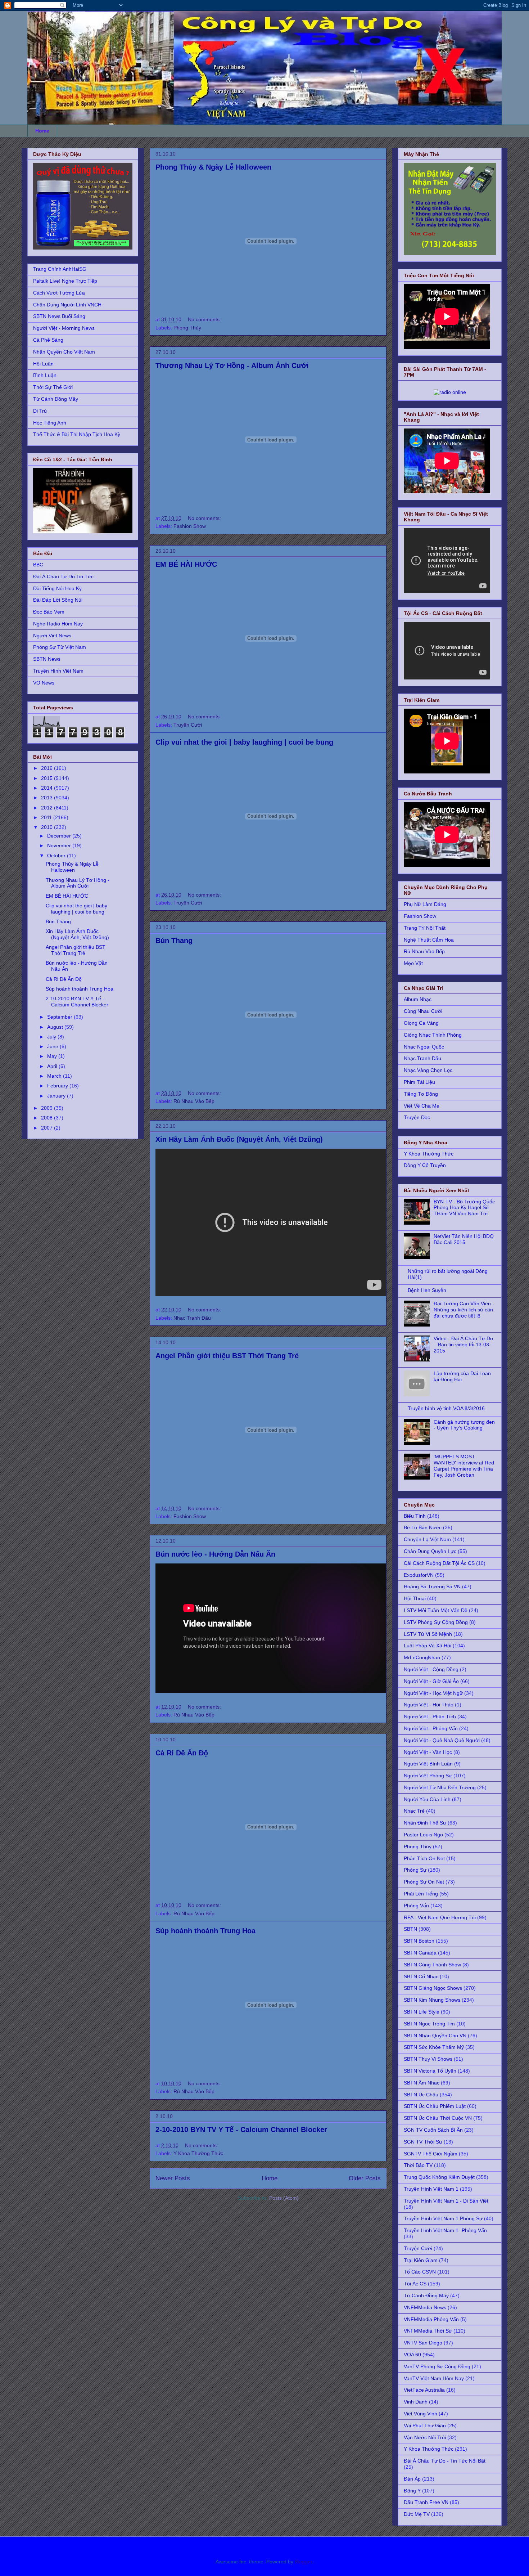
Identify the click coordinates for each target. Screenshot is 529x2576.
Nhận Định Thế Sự (425, 1823)
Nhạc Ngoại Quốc (424, 1047)
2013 (48, 798)
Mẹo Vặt (413, 963)
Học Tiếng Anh (50, 423)
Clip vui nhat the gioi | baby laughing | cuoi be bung (244, 742)
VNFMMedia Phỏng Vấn (431, 2319)
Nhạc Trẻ (414, 1811)
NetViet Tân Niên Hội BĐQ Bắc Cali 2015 (464, 1239)
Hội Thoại (415, 1598)
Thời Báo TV (418, 2165)
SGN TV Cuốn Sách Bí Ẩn (433, 2130)
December (60, 836)
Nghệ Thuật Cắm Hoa (429, 940)
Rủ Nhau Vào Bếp (194, 1101)
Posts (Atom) (284, 2198)
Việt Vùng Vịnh (421, 2414)
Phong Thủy (187, 328)
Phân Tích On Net (424, 1858)
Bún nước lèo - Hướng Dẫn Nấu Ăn (215, 1554)
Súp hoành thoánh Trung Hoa (205, 1931)
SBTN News (47, 659)
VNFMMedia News (425, 2307)
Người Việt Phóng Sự (428, 1776)
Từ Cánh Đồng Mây (56, 399)
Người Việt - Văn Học (428, 1752)
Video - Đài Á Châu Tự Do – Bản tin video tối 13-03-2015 (463, 1345)
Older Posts (365, 2178)
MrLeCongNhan (422, 1657)
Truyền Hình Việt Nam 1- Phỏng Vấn (445, 2230)
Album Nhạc (418, 999)
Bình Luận (45, 375)
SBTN (410, 1929)
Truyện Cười (188, 725)
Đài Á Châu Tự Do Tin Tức (63, 576)
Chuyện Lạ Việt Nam (427, 1539)
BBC (38, 565)
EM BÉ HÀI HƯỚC (186, 564)
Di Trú (40, 411)
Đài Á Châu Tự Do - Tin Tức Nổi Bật (445, 2461)
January (57, 1096)
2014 (48, 788)
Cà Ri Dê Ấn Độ (182, 1753)
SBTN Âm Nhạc (422, 2083)
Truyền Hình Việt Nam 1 (431, 2189)
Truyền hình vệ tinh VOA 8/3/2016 (446, 1408)
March (55, 1076)
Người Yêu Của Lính (427, 1799)
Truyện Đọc (417, 1117)
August (56, 1027)
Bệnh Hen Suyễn (427, 1290)
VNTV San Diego (423, 2343)
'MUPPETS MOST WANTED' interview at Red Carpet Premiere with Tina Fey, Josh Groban (464, 1466)
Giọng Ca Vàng (421, 1023)
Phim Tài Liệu (419, 1082)
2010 (48, 827)
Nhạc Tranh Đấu (192, 1318)
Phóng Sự (415, 1870)
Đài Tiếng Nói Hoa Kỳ (57, 588)
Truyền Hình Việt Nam (58, 671)
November (60, 845)
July (52, 1037)
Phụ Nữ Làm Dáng (425, 904)
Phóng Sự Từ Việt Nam (60, 647)
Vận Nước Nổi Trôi (425, 2437)
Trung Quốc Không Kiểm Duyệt (439, 2177)
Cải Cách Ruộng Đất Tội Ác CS (439, 1563)
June (53, 1046)
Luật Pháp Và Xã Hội (428, 1646)
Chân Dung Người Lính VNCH (67, 305)
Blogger (303, 2562)
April (53, 1066)
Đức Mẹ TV (417, 2514)
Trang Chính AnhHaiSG (60, 269)
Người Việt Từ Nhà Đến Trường (440, 1787)
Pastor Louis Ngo (423, 1835)
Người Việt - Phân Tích (430, 1716)
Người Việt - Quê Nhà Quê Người (442, 1740)
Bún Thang (174, 941)
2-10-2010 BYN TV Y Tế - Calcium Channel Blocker (241, 2130)
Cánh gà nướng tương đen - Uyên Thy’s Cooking (464, 1425)
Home (42, 131)
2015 (48, 778)
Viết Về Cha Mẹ (422, 1106)
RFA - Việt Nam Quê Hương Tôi (440, 1917)
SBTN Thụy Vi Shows (428, 2059)
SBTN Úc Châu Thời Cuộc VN (438, 2118)
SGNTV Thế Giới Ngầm (431, 2154)
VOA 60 (412, 2355)
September (60, 1017)
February (58, 1086)
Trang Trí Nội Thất (425, 928)
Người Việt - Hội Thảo (429, 1705)
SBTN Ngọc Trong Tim (429, 2024)
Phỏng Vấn (416, 1906)
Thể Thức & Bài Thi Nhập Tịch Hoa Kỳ (77, 434)
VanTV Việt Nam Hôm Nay (434, 2378)
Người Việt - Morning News (64, 328)
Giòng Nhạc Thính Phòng (433, 1035)
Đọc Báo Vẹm (49, 612)
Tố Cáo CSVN (420, 2272)
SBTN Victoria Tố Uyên (430, 2071)
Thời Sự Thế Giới (53, 387)
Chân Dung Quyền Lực (430, 1551)
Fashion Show (190, 526)
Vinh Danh (416, 2402)
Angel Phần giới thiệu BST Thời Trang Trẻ (227, 1356)
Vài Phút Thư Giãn (425, 2425)
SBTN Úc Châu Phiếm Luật (435, 2106)
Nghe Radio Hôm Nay (58, 624)
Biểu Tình (415, 1516)
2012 (48, 808)
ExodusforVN (419, 1575)
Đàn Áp (412, 2479)
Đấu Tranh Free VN (426, 2502)
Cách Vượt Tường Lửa (59, 293)
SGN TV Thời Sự (423, 2142)
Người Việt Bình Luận (428, 1764)
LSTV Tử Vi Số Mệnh (428, 1634)
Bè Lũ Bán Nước (423, 1527)
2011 (47, 817)
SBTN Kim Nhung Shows (432, 2000)
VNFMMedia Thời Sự (428, 2331)
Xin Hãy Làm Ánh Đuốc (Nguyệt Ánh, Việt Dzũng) (239, 1139)
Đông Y (412, 2491)
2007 (48, 1128)
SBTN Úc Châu (421, 2095)
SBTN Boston (419, 1941)
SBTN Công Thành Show (432, 1965)
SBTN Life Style (422, 2012)
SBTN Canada (420, 1953)
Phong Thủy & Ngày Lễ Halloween (213, 167)
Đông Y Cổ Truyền (425, 1165)
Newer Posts (173, 2178)
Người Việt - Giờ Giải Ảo (431, 1681)
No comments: (205, 319)
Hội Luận (43, 364)
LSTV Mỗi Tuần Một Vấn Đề (436, 1610)
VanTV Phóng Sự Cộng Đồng (437, 2366)
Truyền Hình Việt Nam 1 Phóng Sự (443, 2218)
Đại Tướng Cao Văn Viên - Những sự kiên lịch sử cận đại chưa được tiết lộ (464, 1310)
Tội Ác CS (415, 2284)
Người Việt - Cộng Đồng (431, 1669)
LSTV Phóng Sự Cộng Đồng (436, 1622)
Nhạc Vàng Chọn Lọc (428, 1070)
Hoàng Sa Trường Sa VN (432, 1587)
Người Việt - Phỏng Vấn (431, 1728)
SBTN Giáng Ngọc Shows (433, 1988)
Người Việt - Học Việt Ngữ (433, 1693)
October (57, 856)
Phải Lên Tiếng (421, 1894)
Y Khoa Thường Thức (198, 2153)
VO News (44, 683)
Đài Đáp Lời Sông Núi (58, 600)
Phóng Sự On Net (424, 1882)
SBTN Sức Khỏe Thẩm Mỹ (434, 2047)
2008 (48, 1118)
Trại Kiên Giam (421, 2260)
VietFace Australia (424, 2390)
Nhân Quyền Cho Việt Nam (64, 352)
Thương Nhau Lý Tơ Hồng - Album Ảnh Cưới (232, 365)
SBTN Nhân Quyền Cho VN (435, 2036)
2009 (48, 1108)
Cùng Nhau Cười (423, 1011)
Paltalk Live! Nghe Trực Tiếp (65, 281)
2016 (48, 768)
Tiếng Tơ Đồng (421, 1094)
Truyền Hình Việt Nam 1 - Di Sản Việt (446, 2201)
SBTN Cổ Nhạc (421, 1976)
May (53, 1056)
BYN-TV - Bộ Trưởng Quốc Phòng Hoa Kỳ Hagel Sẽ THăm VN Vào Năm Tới (464, 1208)
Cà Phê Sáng (48, 340)
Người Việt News (52, 636)
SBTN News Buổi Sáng (59, 316)
